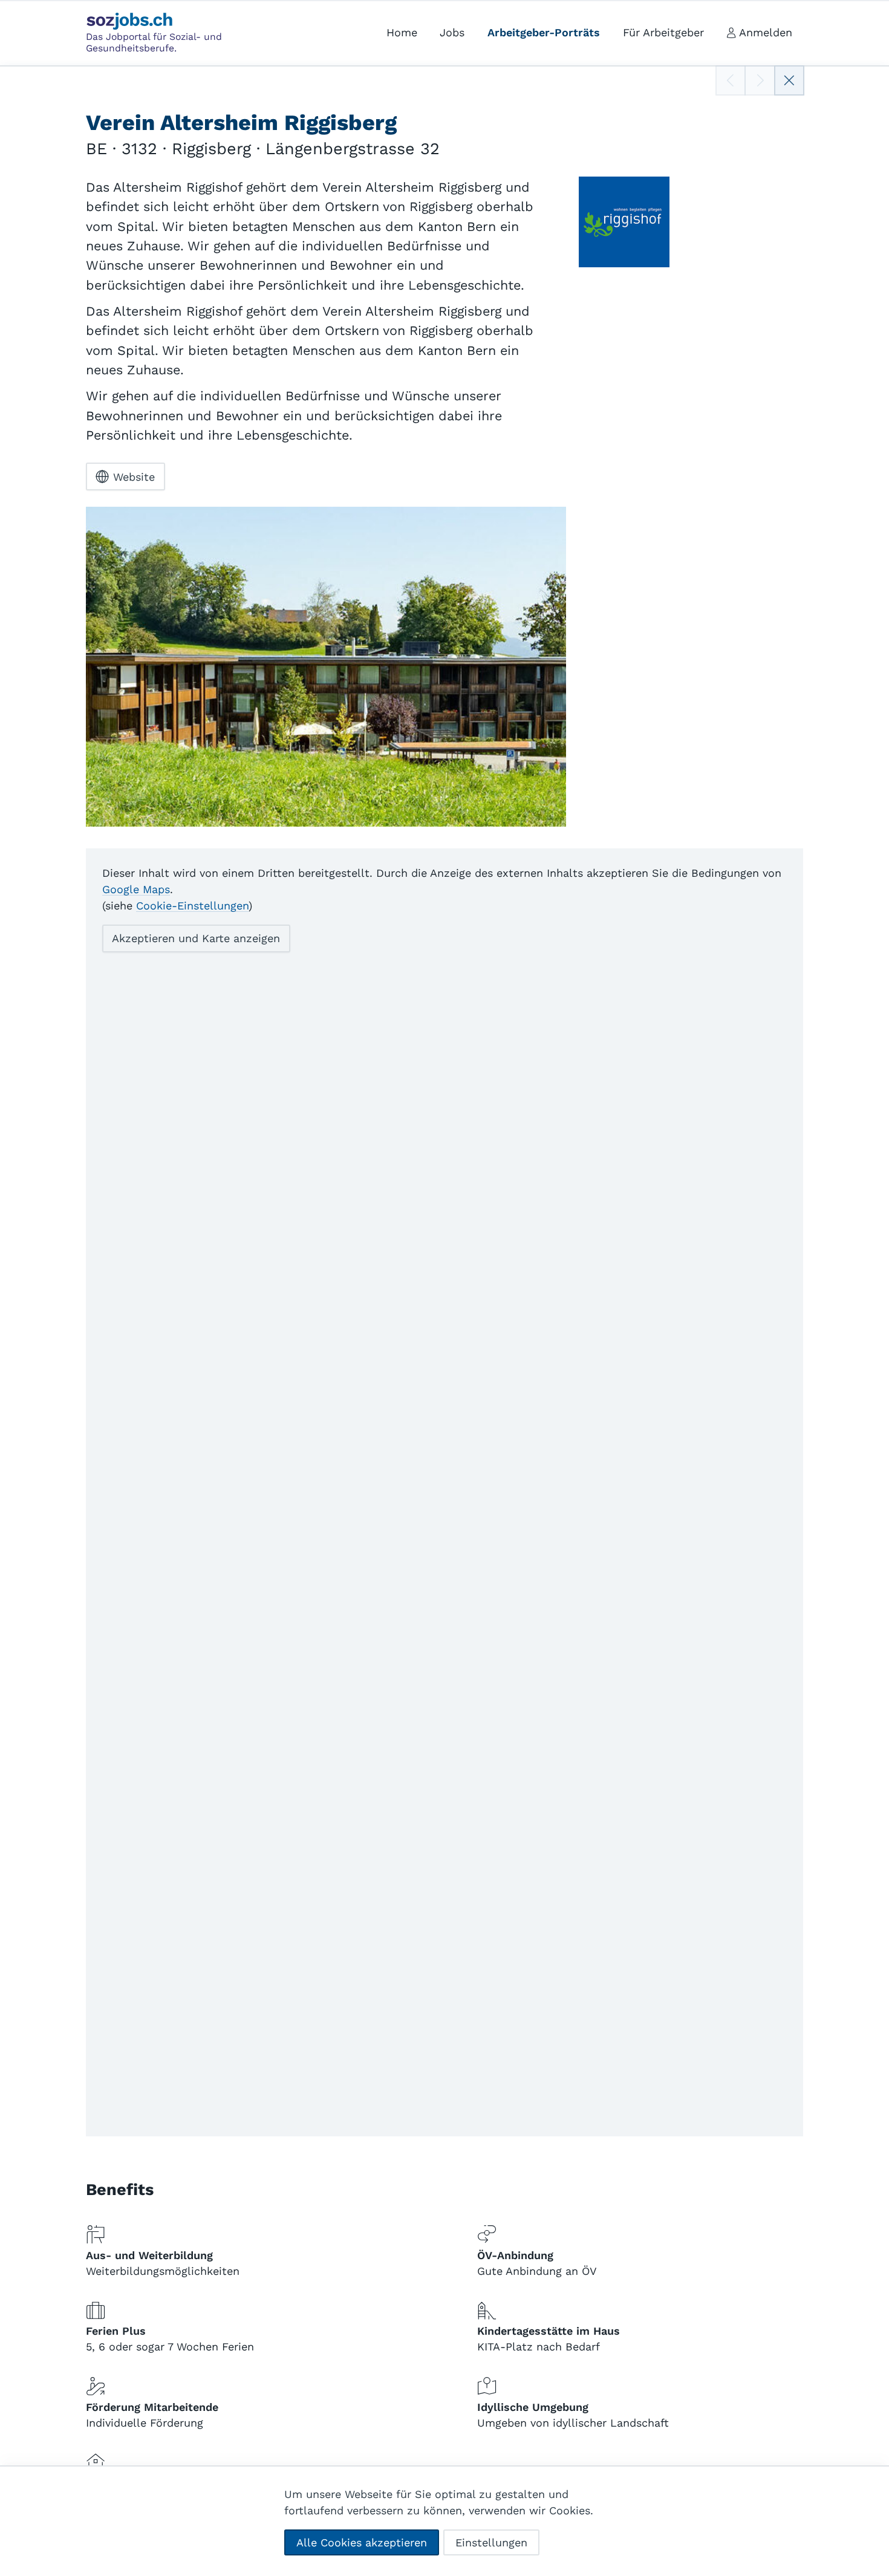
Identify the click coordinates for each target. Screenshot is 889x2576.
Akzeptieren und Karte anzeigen (196, 938)
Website (134, 477)
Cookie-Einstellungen (192, 906)
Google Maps (136, 889)
